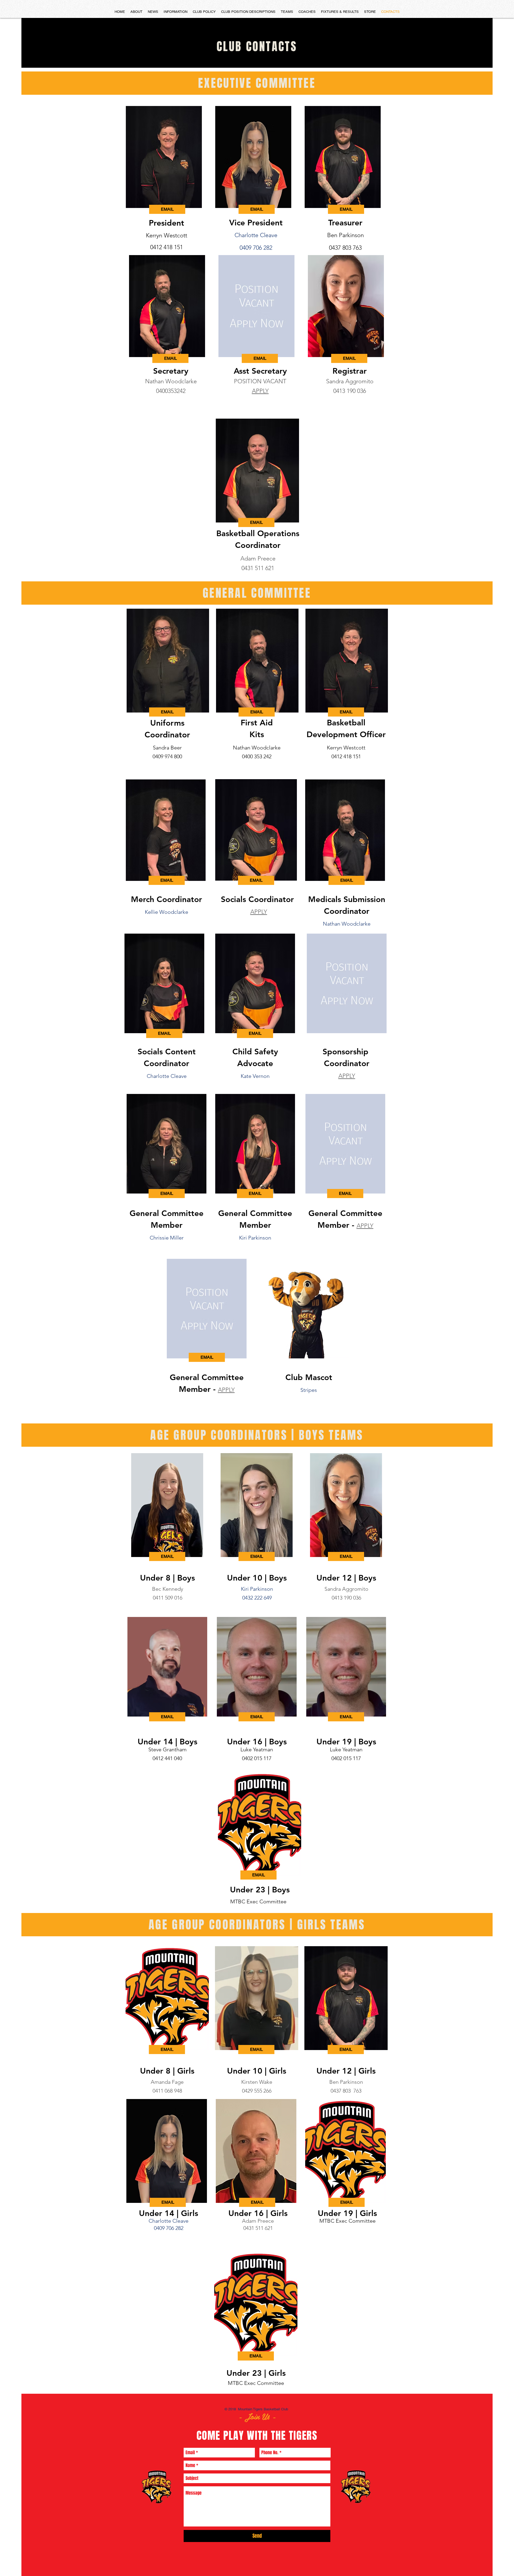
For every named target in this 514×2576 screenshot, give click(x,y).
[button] (345, 1194)
